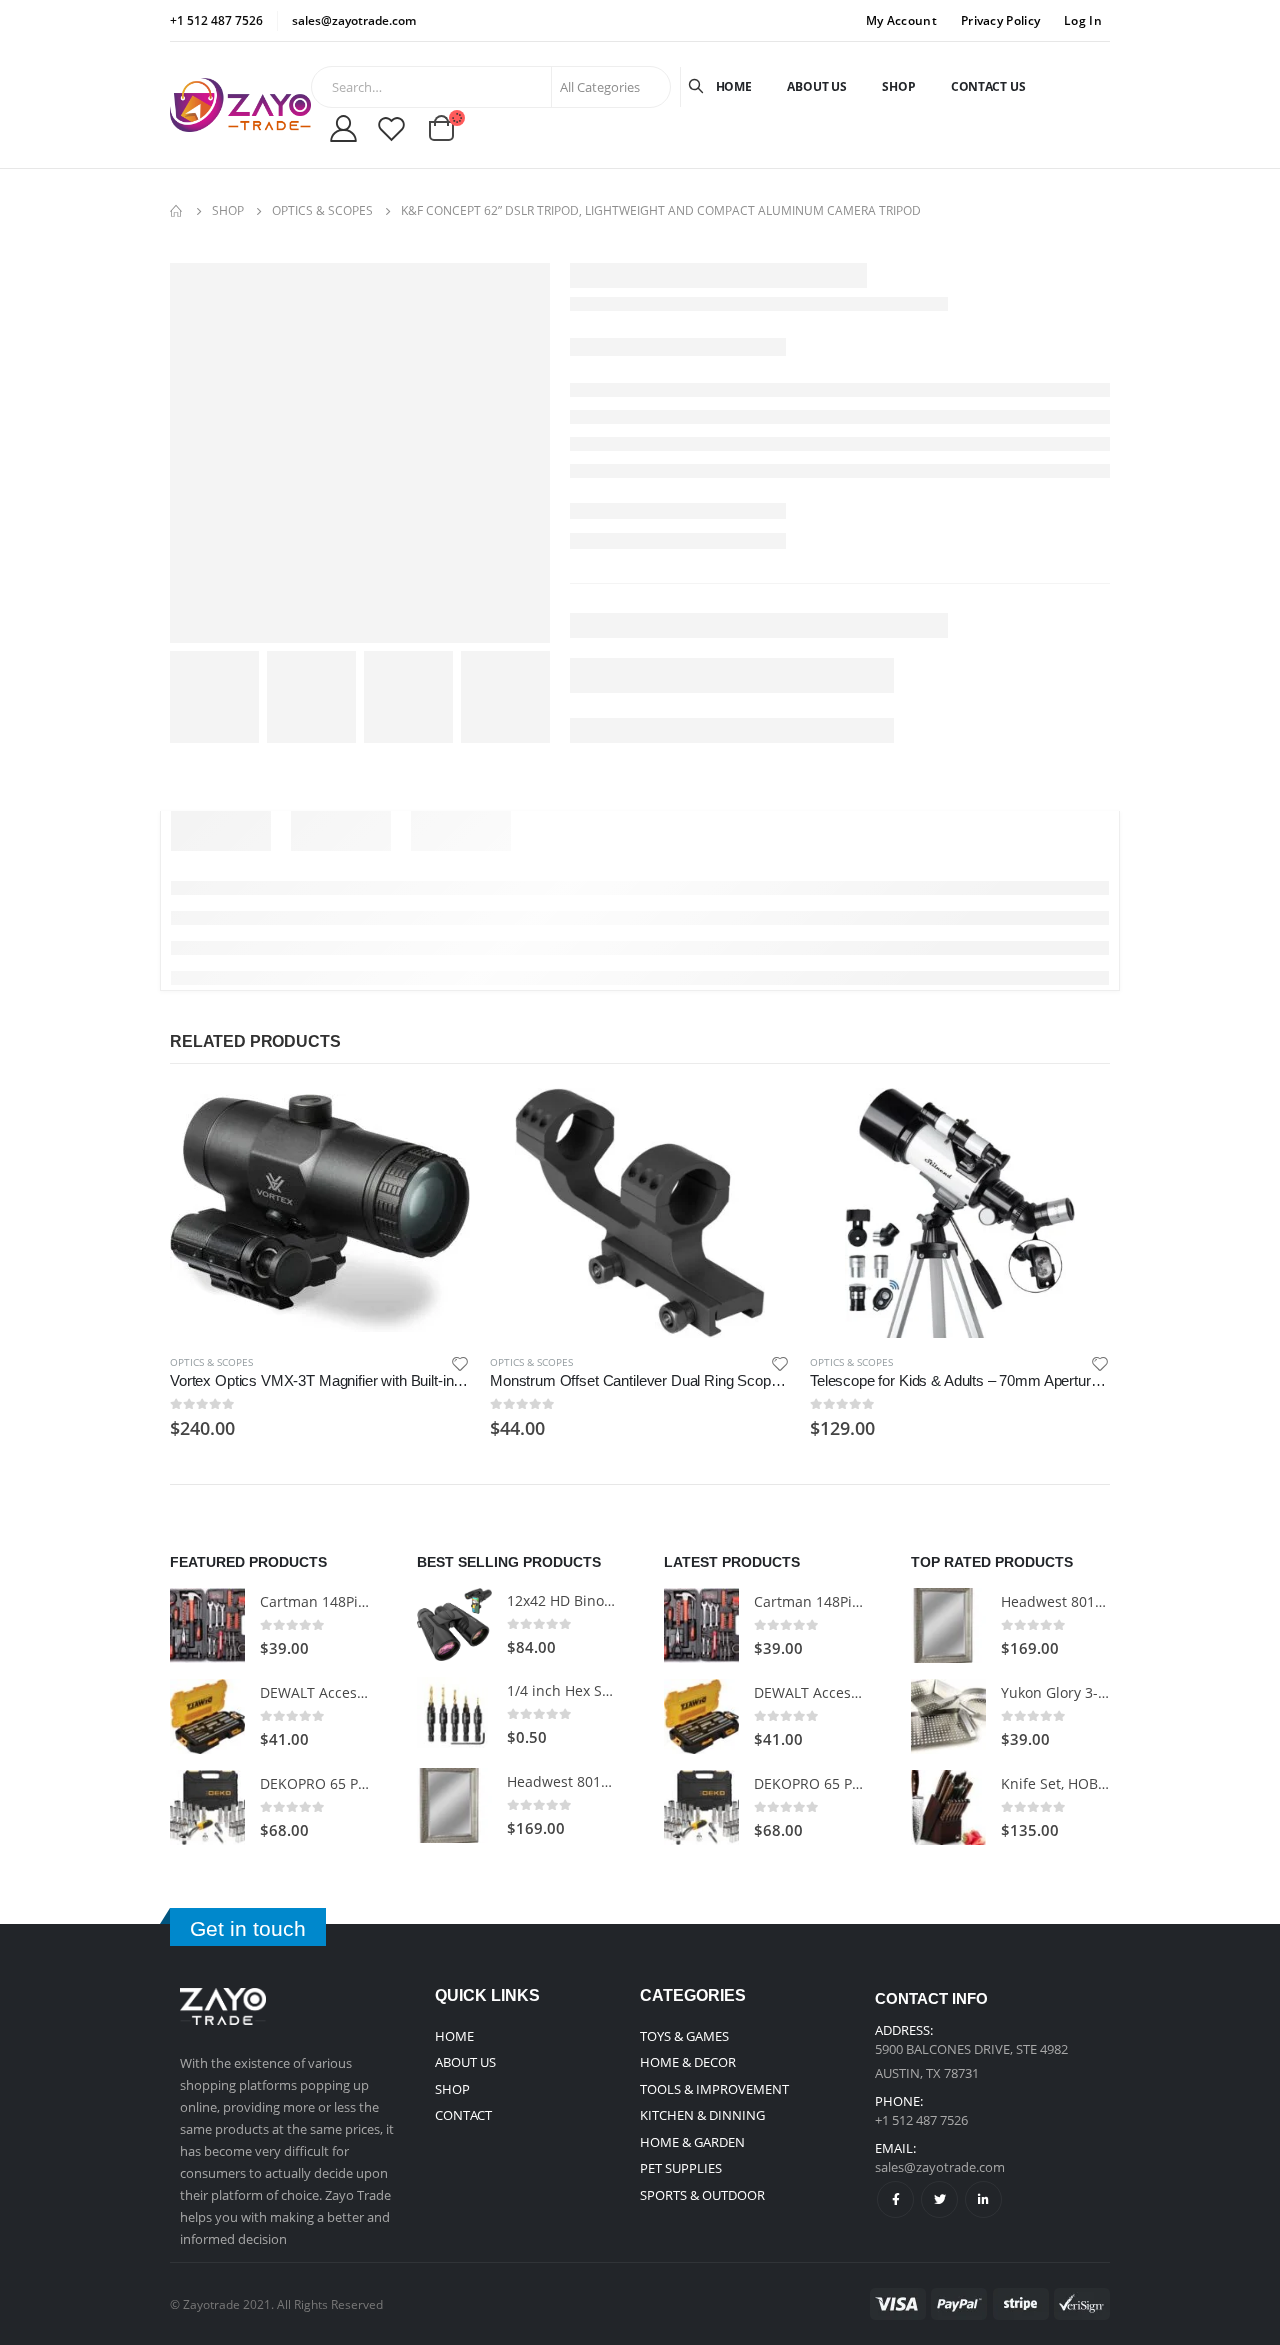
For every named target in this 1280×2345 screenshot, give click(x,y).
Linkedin (983, 2199)
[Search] (698, 87)
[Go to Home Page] (177, 211)
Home (734, 86)
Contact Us (988, 86)
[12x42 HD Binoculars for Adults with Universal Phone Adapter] (454, 1624)
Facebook (895, 2199)
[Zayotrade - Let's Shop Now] (240, 105)
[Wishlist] (391, 128)
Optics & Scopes (211, 1362)
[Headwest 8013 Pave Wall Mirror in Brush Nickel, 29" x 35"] (454, 1805)
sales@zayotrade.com (940, 2167)
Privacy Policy (1000, 20)
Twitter (939, 2199)
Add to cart (437, 1121)
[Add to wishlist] (460, 1362)
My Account (901, 20)
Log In (1083, 20)
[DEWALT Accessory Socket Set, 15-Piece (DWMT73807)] (207, 1716)
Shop (899, 86)
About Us (817, 86)
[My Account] (343, 128)
